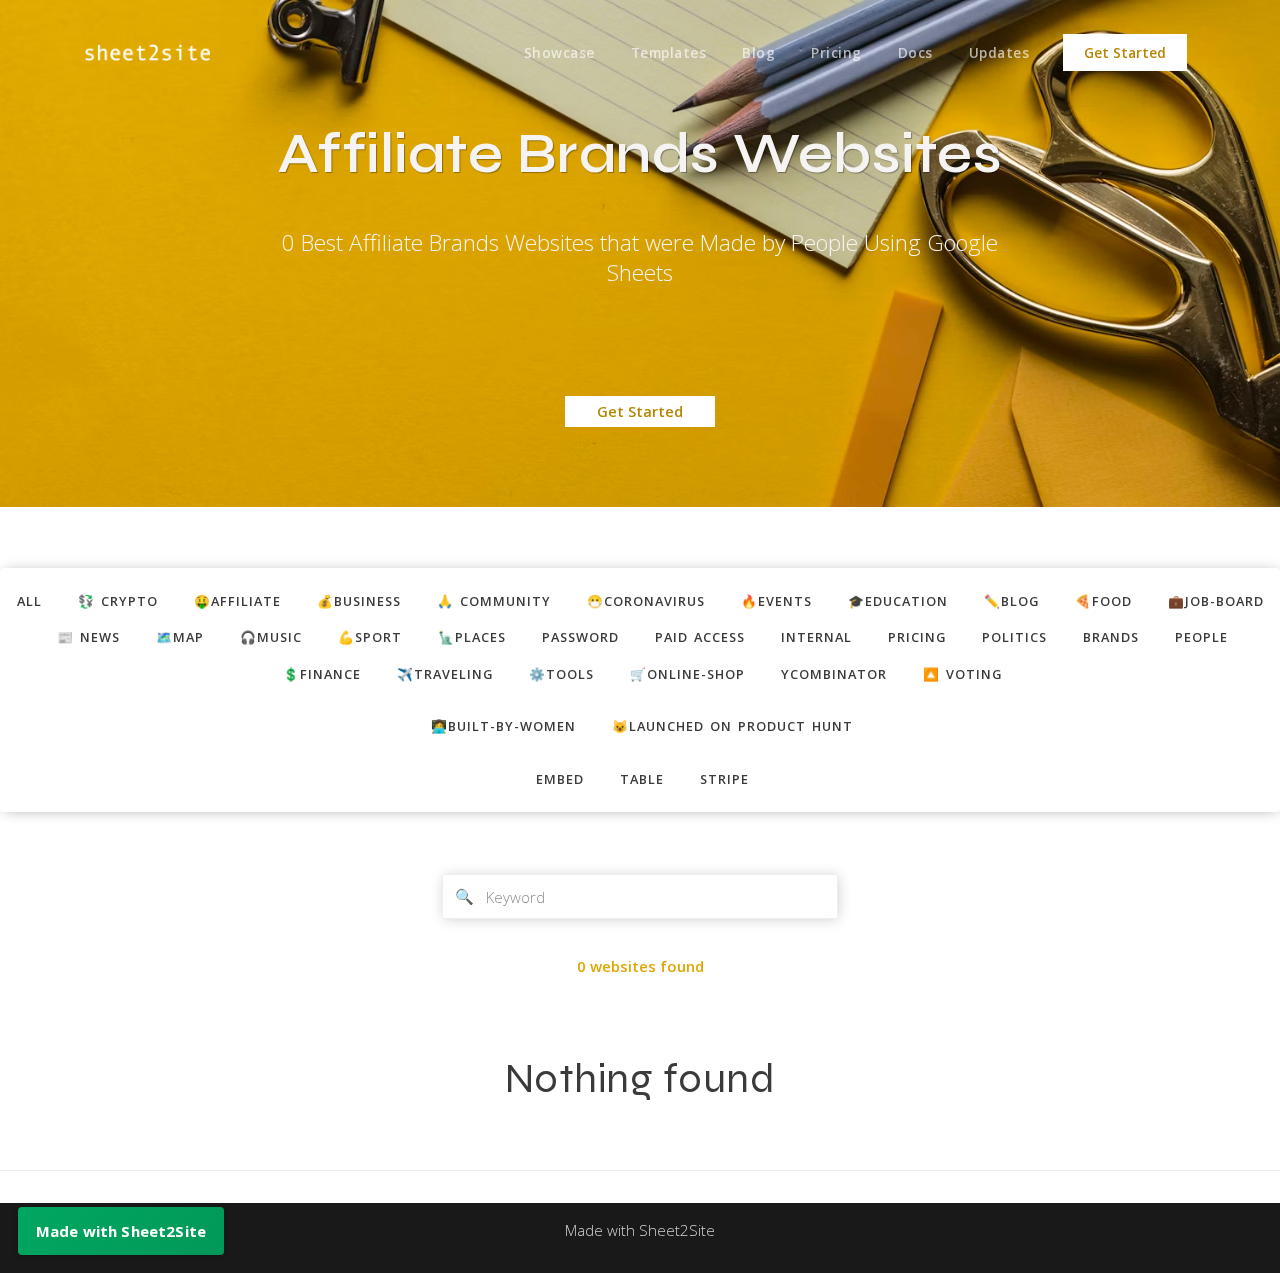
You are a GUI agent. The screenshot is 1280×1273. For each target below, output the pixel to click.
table (642, 779)
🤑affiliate (237, 601)
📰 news (88, 637)
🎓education (898, 601)
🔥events (776, 601)
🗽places (472, 637)
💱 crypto (118, 601)
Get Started (1125, 53)
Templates (669, 53)
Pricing (836, 53)
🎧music (271, 637)
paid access (700, 637)
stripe (724, 779)
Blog (758, 53)
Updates (999, 53)
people (1201, 637)
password (580, 637)
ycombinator (834, 674)
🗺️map (180, 637)
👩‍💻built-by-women (503, 726)
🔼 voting (962, 674)
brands (1111, 637)
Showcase (559, 53)
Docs (915, 53)
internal (816, 637)
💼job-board (1216, 601)
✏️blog (1011, 601)
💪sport (370, 637)
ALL (29, 601)
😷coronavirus (646, 601)
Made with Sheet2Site (640, 1230)
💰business (359, 601)
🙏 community (494, 601)
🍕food (1103, 601)
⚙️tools (561, 674)
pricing (917, 637)
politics (1014, 637)
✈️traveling (445, 674)
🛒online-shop (687, 674)
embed (560, 779)
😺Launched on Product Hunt (732, 726)
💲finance (322, 674)
